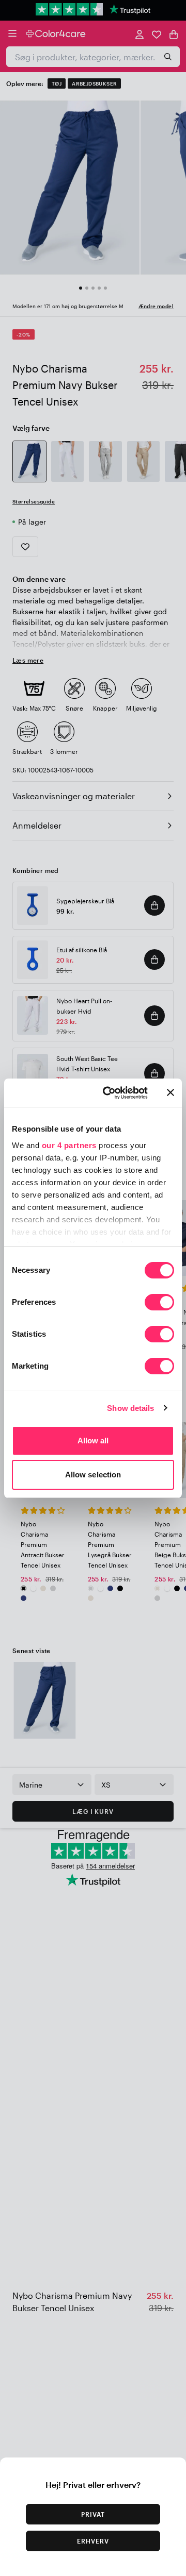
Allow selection (93, 1475)
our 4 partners (69, 1145)
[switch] (159, 1303)
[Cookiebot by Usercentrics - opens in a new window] (109, 1093)
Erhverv (93, 2541)
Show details (130, 1408)
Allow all (93, 1441)
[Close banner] (171, 1092)
